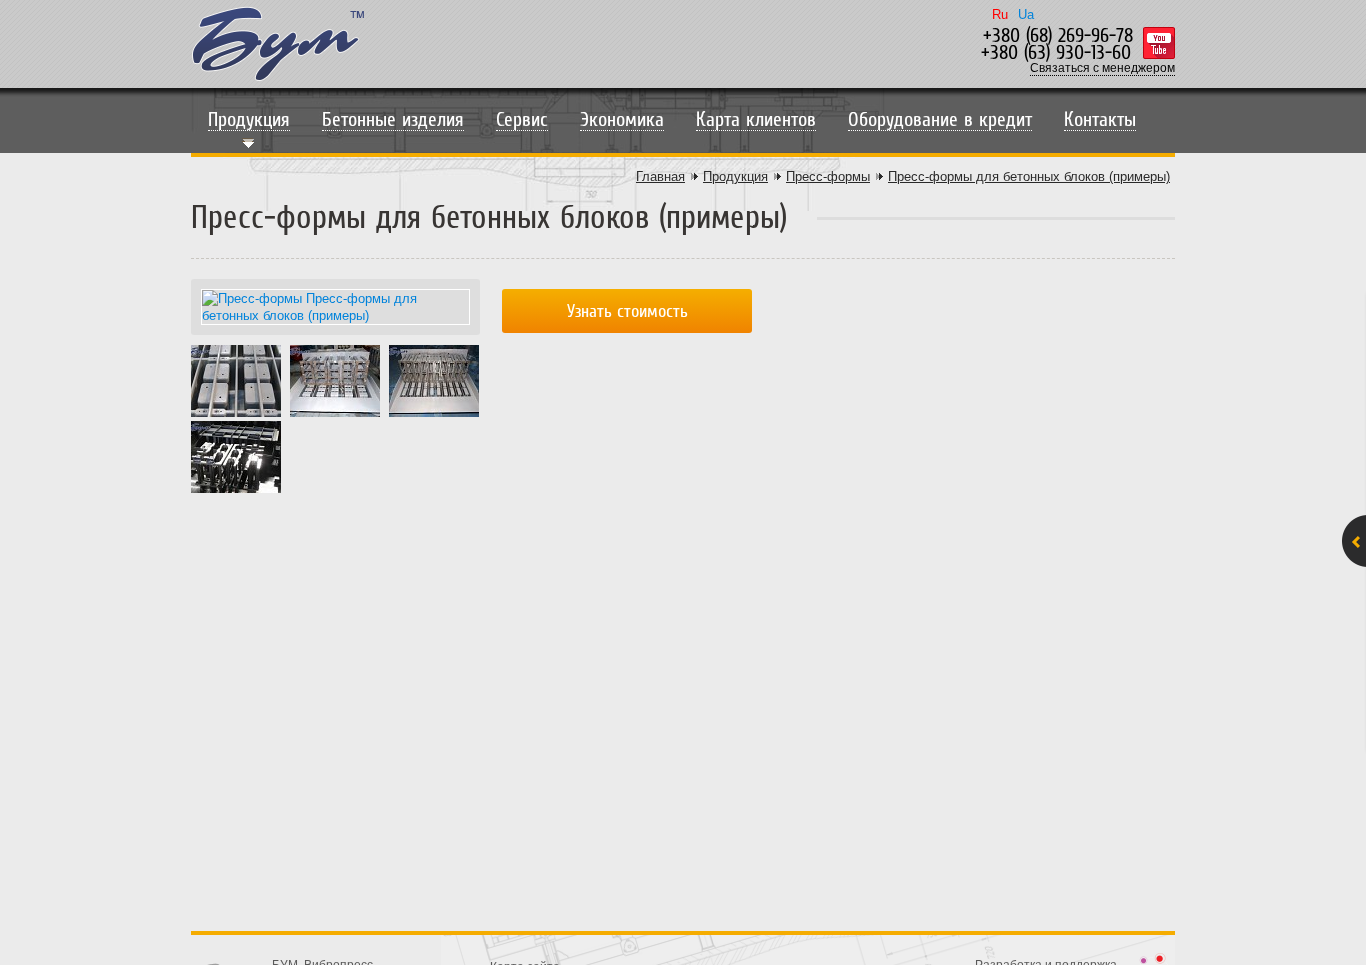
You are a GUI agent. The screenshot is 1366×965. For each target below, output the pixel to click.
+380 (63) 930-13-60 (1056, 52)
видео (1159, 43)
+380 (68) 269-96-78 (1058, 35)
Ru (1000, 14)
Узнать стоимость (627, 311)
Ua (1026, 14)
